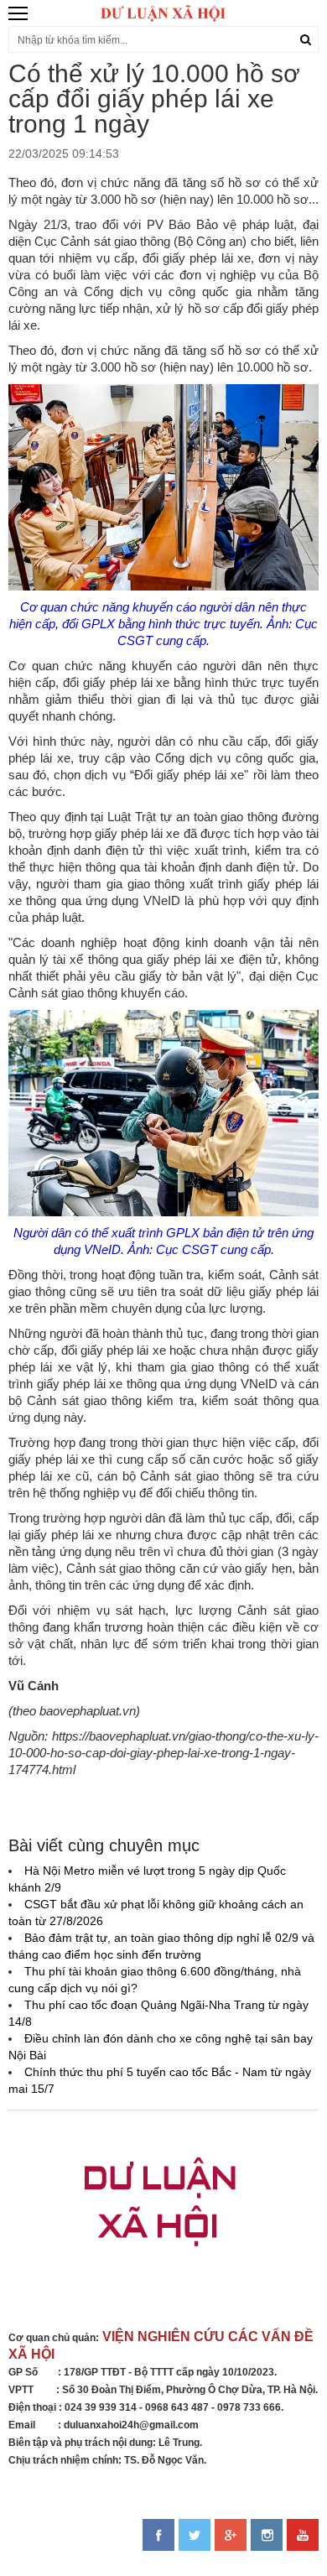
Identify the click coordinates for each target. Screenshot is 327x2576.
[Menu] (19, 13)
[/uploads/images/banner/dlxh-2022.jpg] (163, 2211)
